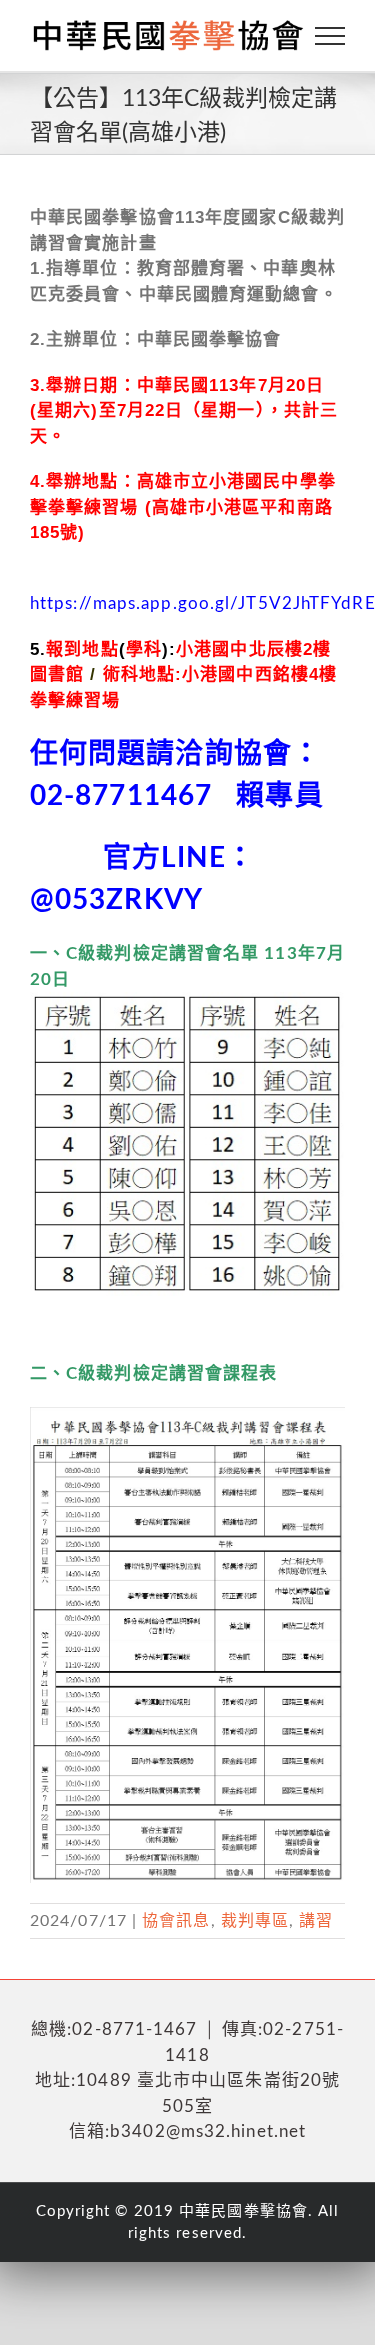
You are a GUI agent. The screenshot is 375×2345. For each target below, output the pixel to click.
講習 (316, 1921)
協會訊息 (176, 1921)
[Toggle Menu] (330, 36)
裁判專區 (255, 1921)
